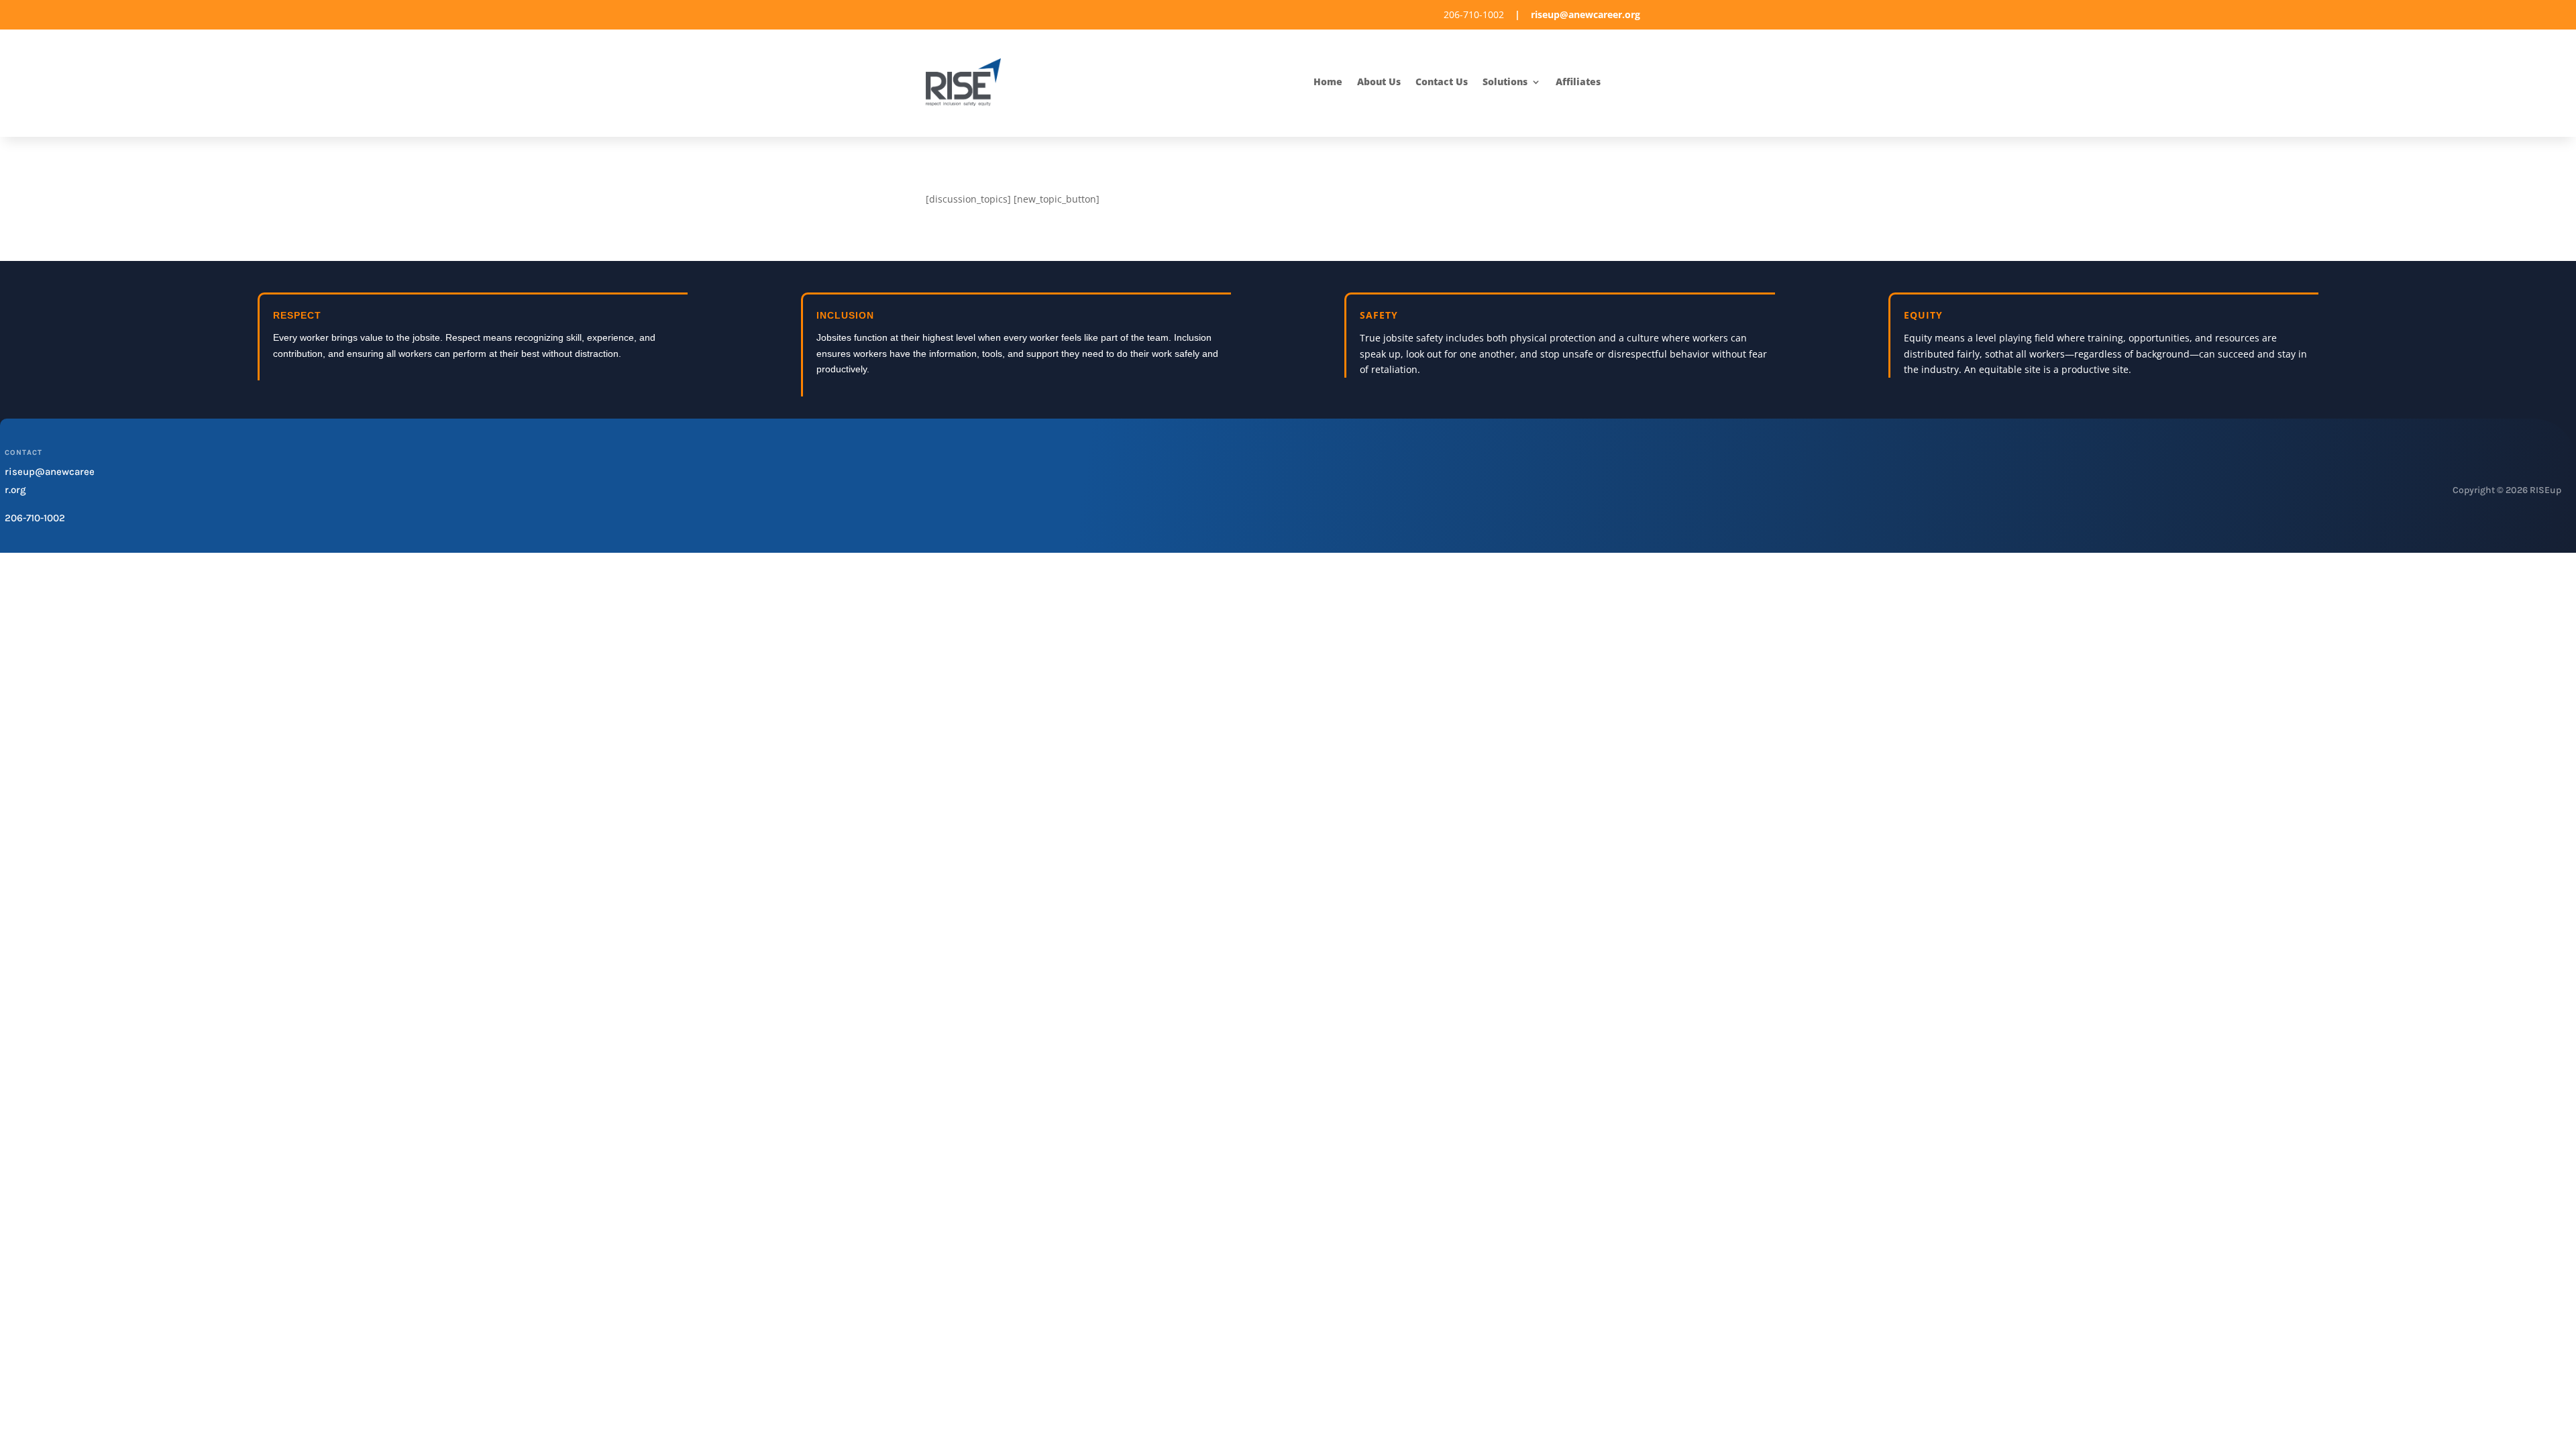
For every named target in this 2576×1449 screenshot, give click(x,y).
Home (1328, 83)
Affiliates (1578, 83)
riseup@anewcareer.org (1586, 14)
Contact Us (1442, 83)
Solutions (1505, 83)
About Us (1379, 83)
